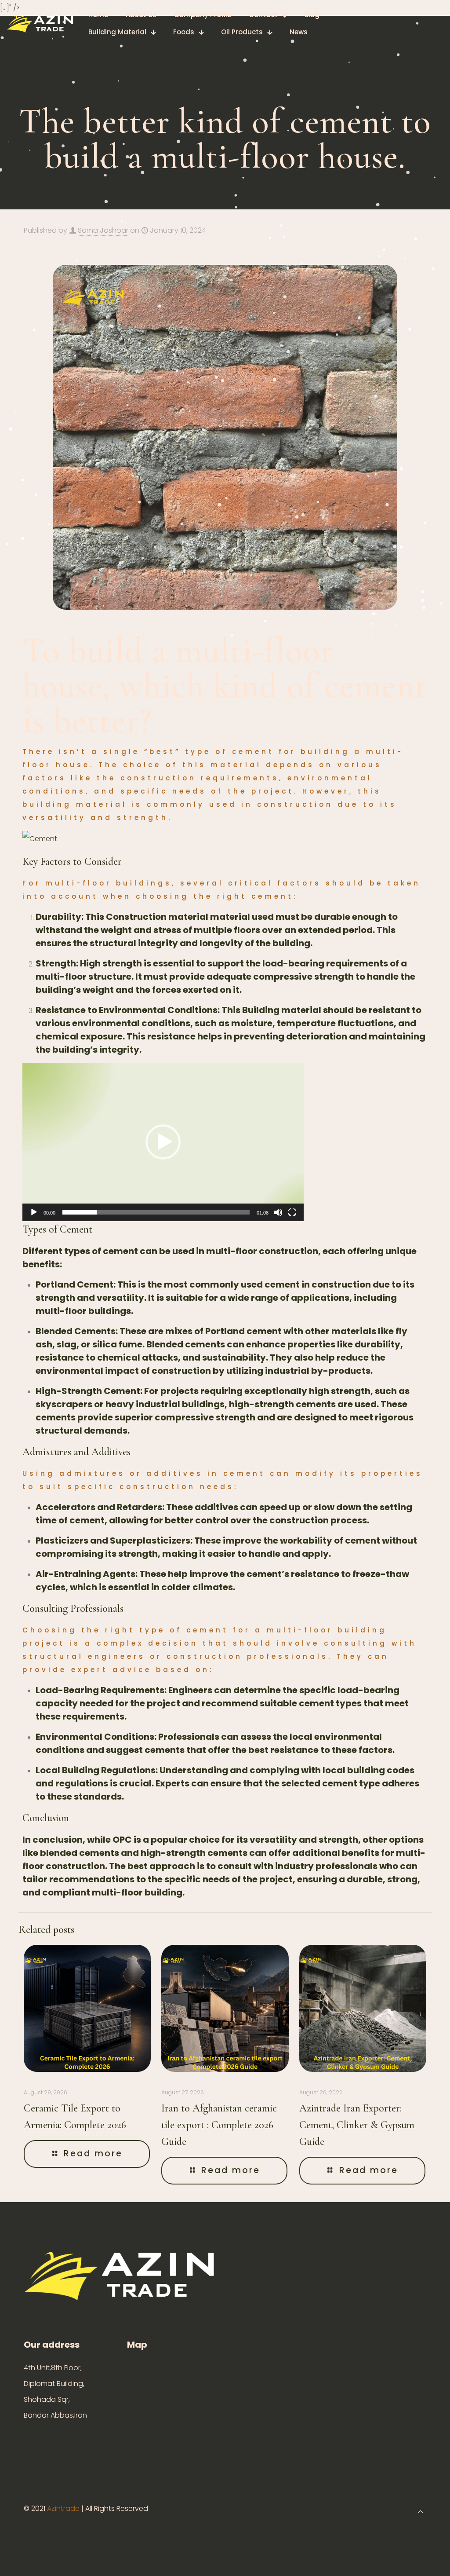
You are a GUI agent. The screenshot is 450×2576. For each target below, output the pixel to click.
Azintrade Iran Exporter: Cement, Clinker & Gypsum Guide (357, 2125)
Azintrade (64, 2508)
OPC (122, 1840)
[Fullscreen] (292, 1212)
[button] (163, 1142)
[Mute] (278, 1212)
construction (289, 1251)
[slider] (156, 1212)
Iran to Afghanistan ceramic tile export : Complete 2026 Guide (219, 2125)
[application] (163, 1142)
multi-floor (232, 1251)
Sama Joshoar (103, 230)
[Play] (34, 1212)
